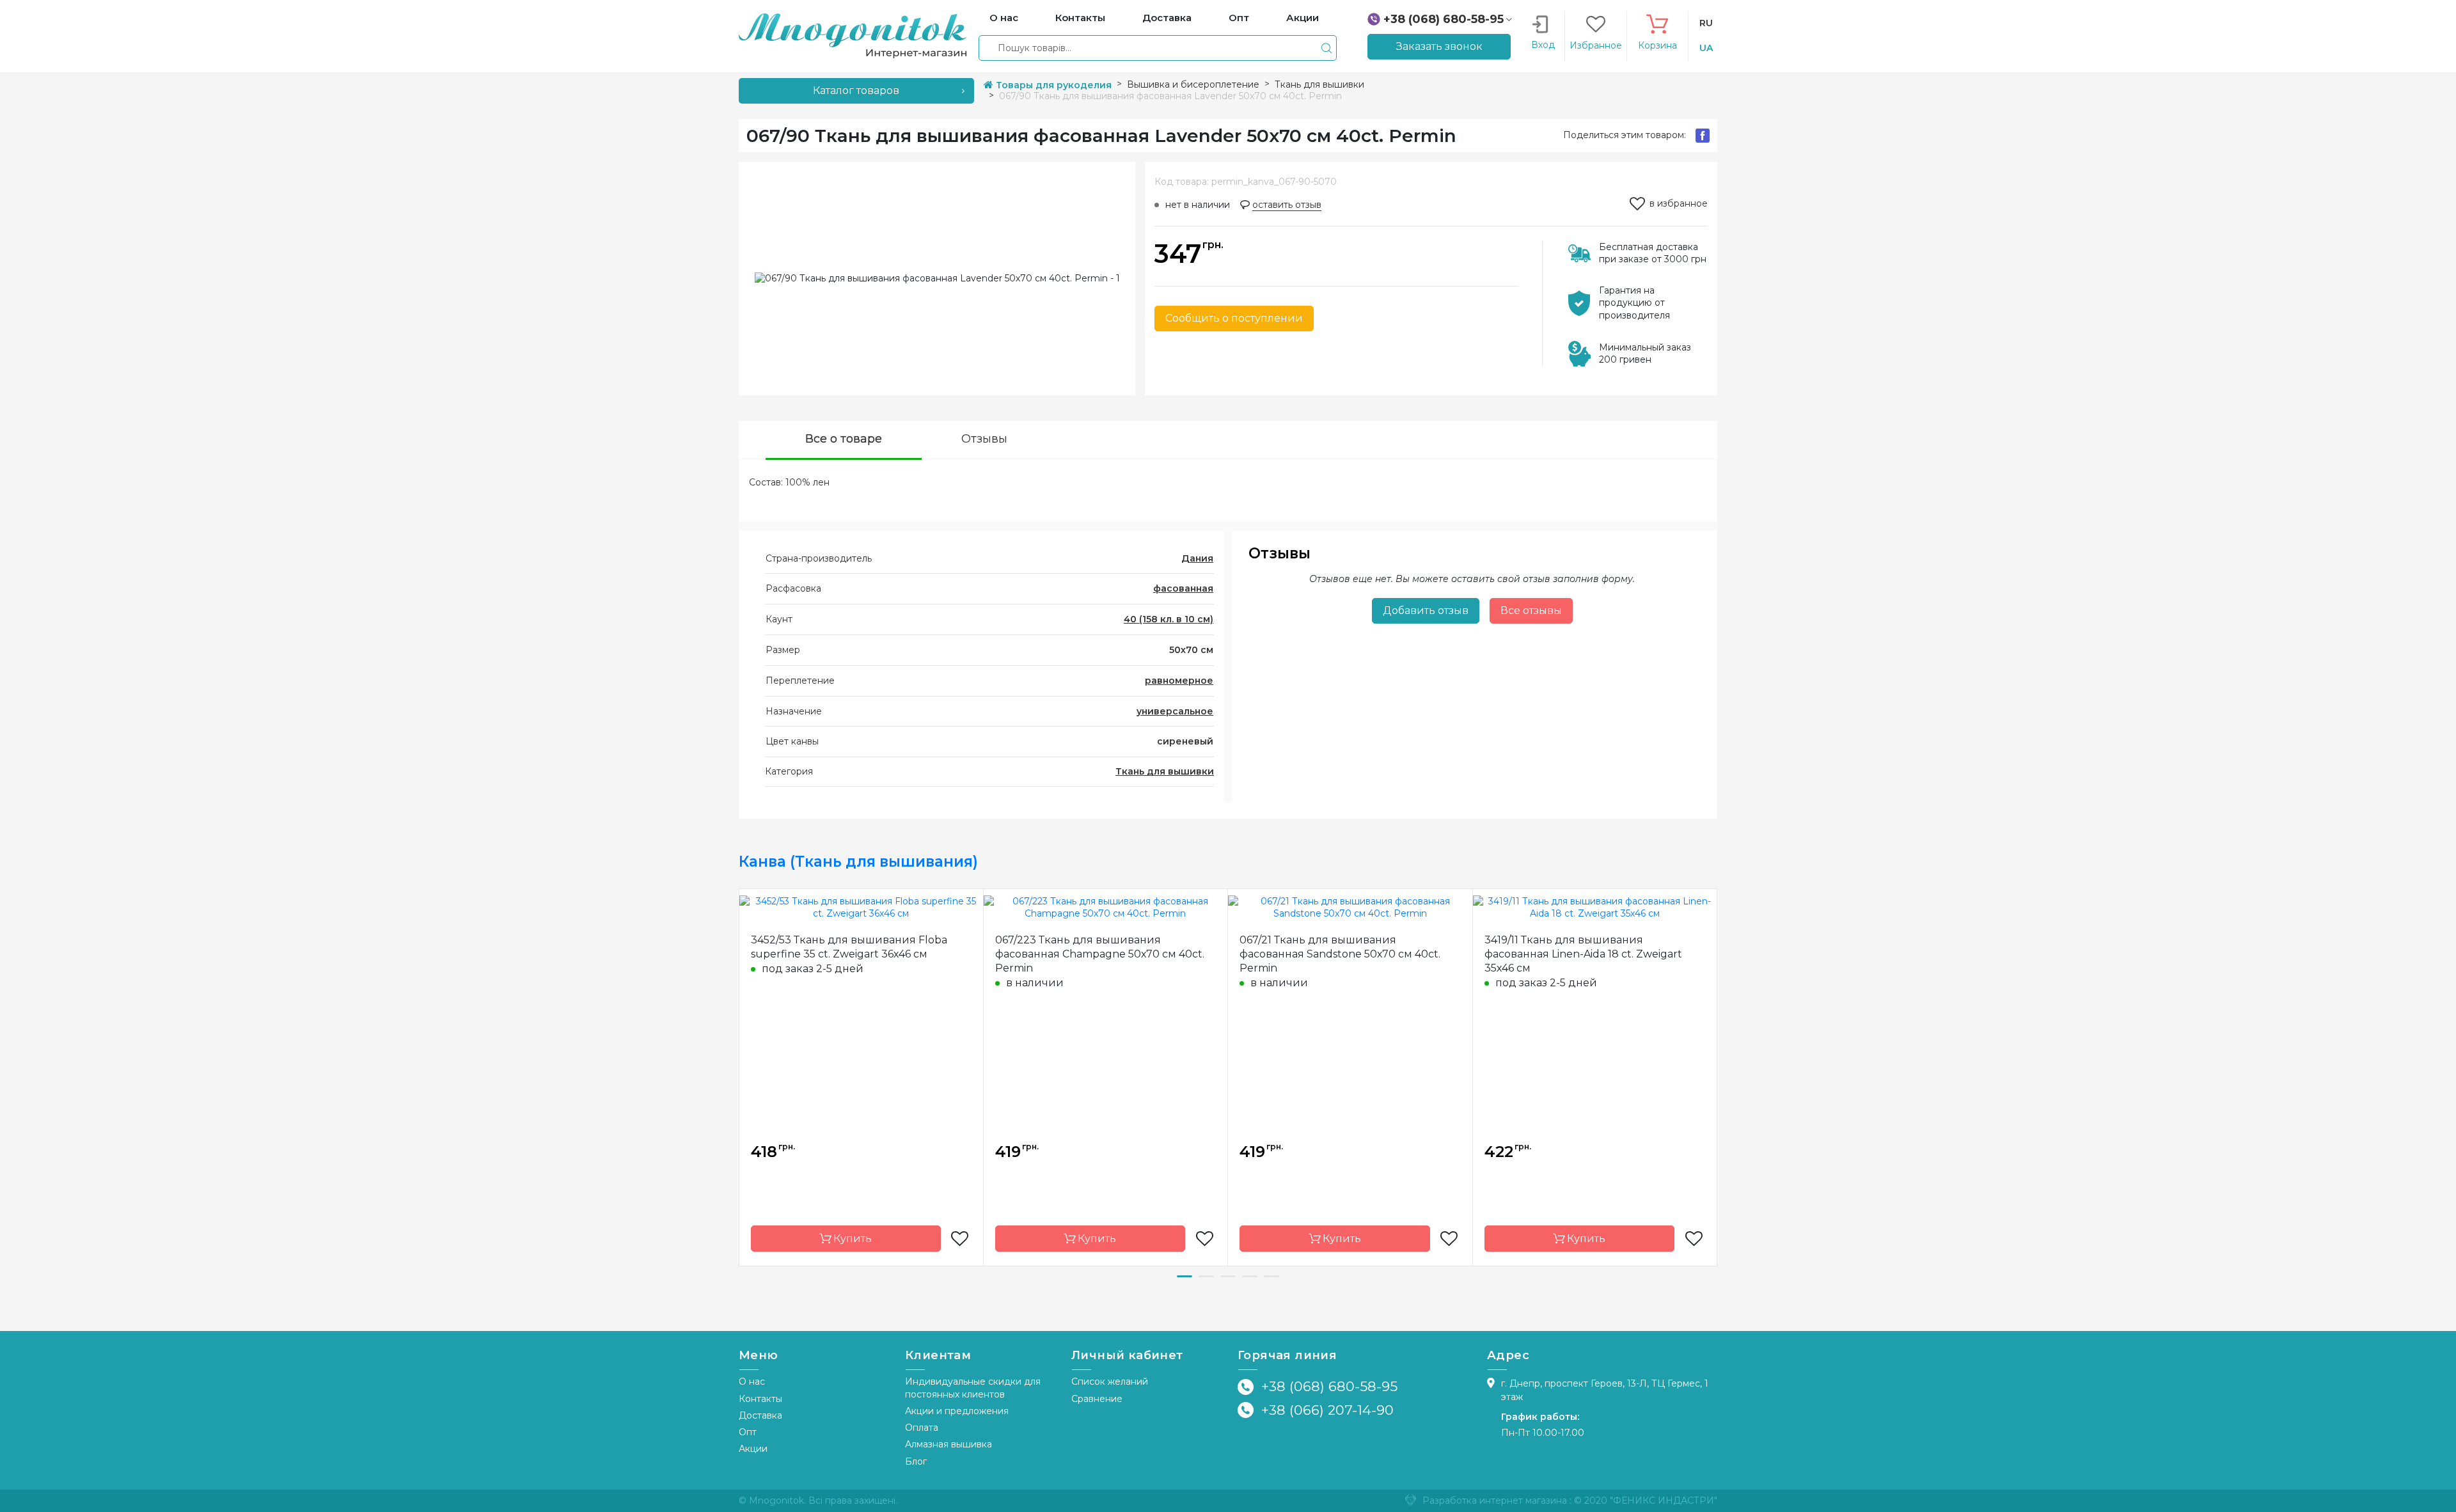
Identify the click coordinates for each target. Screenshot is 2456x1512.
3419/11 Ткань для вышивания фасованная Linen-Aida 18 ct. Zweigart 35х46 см (1583, 954)
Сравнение (1097, 1399)
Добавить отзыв (1426, 610)
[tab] (844, 440)
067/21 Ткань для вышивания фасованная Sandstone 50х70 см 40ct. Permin (1340, 954)
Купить (851, 1239)
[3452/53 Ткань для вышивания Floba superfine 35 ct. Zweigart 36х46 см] (861, 907)
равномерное (1179, 681)
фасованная (1183, 588)
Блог (916, 1461)
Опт (748, 1432)
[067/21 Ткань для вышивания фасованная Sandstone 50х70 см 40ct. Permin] (1350, 907)
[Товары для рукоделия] (853, 35)
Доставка (760, 1415)
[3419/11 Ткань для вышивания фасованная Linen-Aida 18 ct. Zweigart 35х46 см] (1595, 907)
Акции (753, 1449)
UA (1706, 48)
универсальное (1175, 711)
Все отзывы (1531, 610)
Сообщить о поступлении (1234, 318)
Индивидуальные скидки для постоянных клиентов (973, 1388)
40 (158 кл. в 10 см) (1169, 619)
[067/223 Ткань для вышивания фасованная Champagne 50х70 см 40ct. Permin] (1106, 907)
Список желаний (1110, 1382)
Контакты (760, 1399)
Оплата (922, 1428)
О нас (752, 1382)
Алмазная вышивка (949, 1444)
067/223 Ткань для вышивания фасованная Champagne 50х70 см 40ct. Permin (1100, 954)
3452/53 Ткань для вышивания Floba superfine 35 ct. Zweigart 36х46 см (849, 947)
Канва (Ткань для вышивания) (858, 862)
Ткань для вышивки (1165, 771)
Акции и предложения (957, 1411)
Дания (1197, 558)
